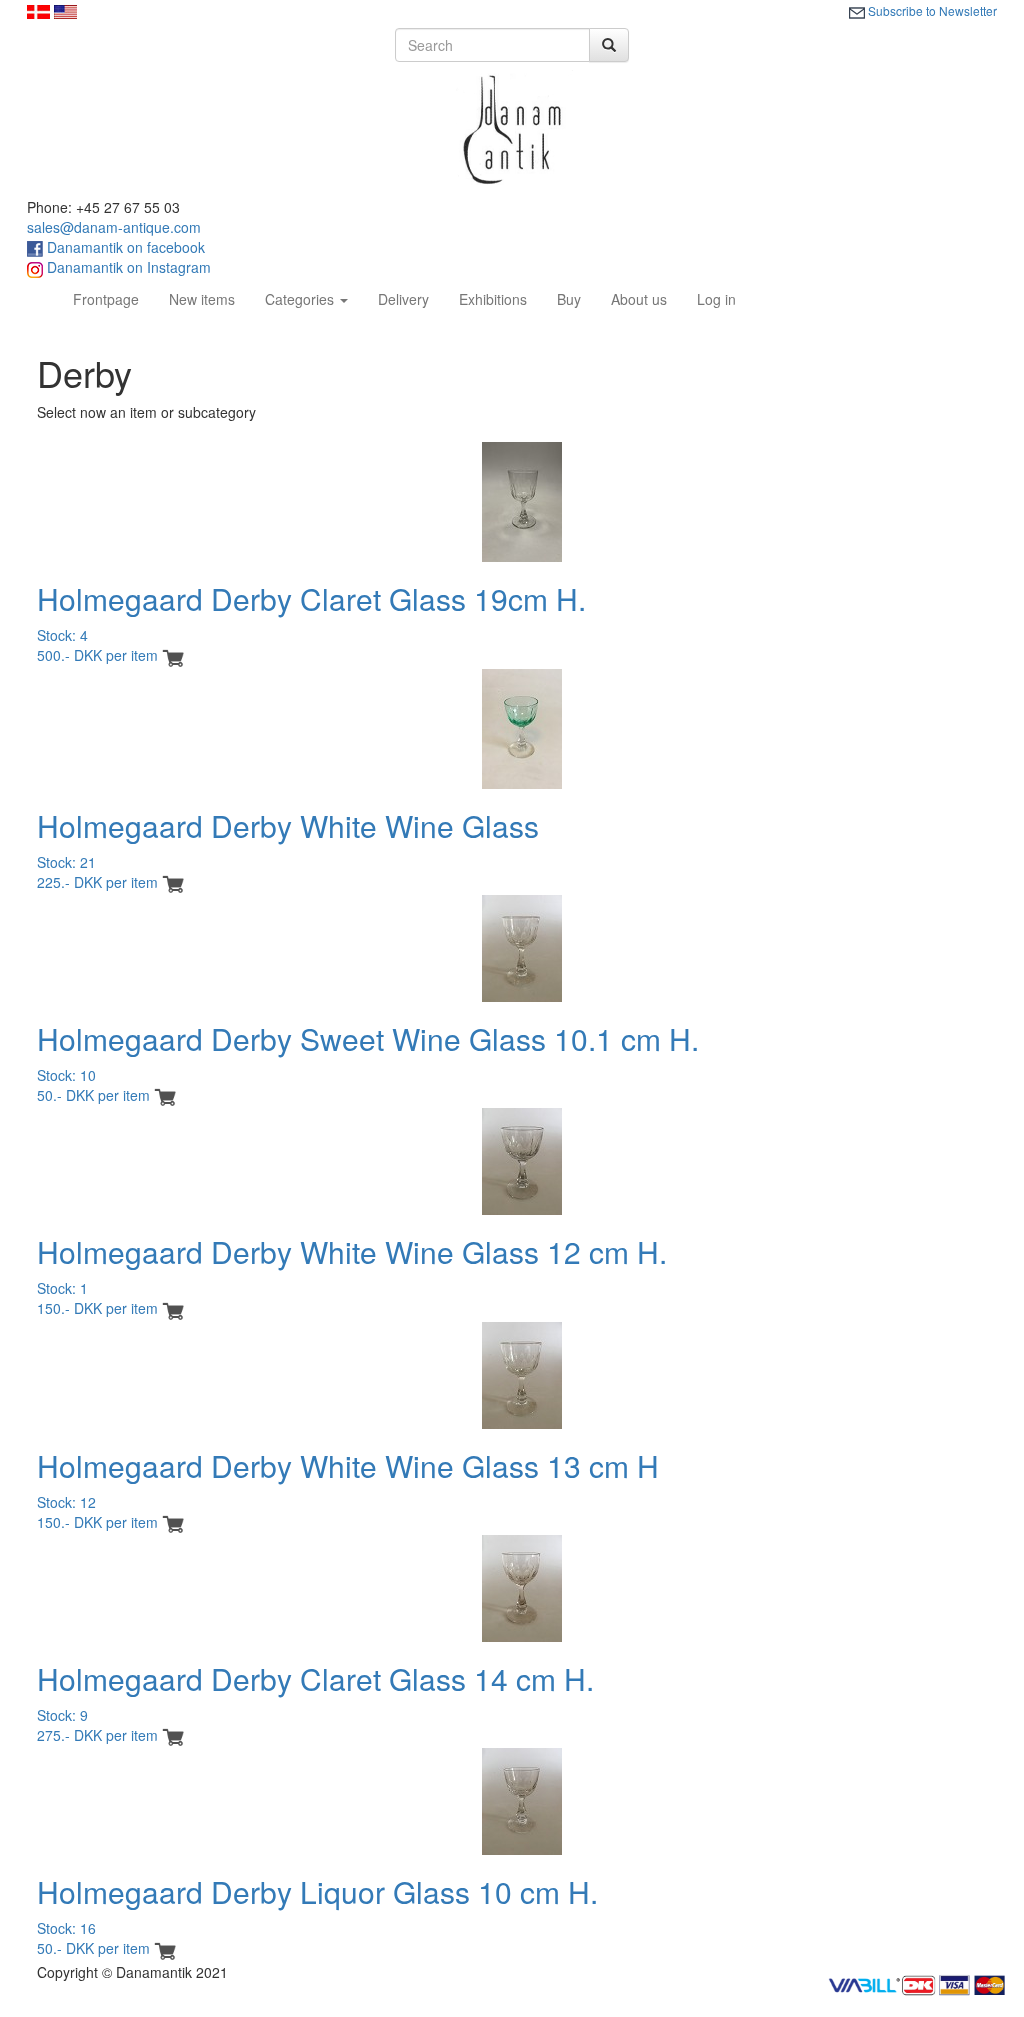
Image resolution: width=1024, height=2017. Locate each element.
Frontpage (113, 298)
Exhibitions (493, 299)
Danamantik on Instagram (127, 267)
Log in (716, 299)
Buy (569, 299)
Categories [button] (301, 299)
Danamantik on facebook (124, 247)
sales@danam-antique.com (114, 227)
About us (639, 299)
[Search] (609, 45)
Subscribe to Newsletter (931, 10)
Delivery (403, 299)
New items (202, 299)
